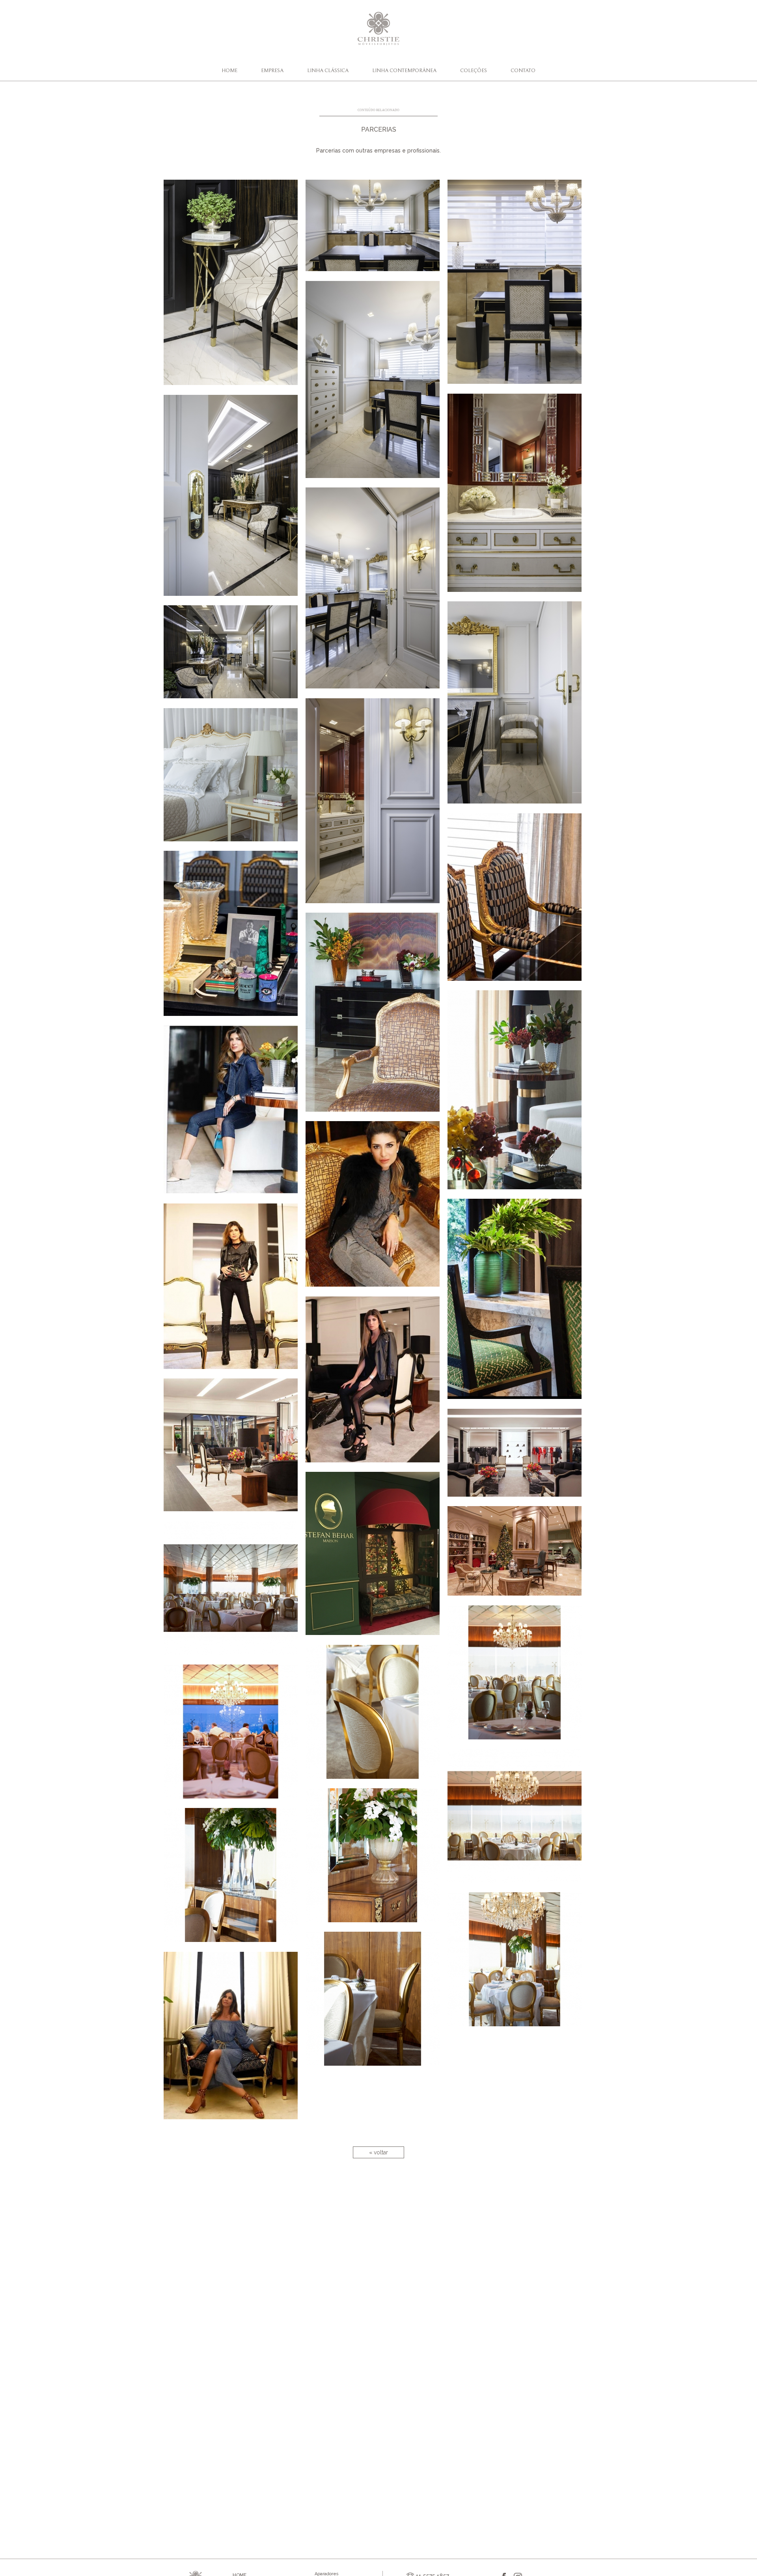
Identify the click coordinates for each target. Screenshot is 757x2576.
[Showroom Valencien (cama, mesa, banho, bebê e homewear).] (235, 779)
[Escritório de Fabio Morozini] (518, 902)
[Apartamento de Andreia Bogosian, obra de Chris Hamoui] (377, 1017)
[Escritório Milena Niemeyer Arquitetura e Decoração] (235, 287)
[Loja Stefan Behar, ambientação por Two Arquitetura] (377, 1558)
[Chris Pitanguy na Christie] (235, 2040)
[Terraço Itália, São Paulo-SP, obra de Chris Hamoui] (235, 1593)
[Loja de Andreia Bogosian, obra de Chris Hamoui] (518, 1304)
